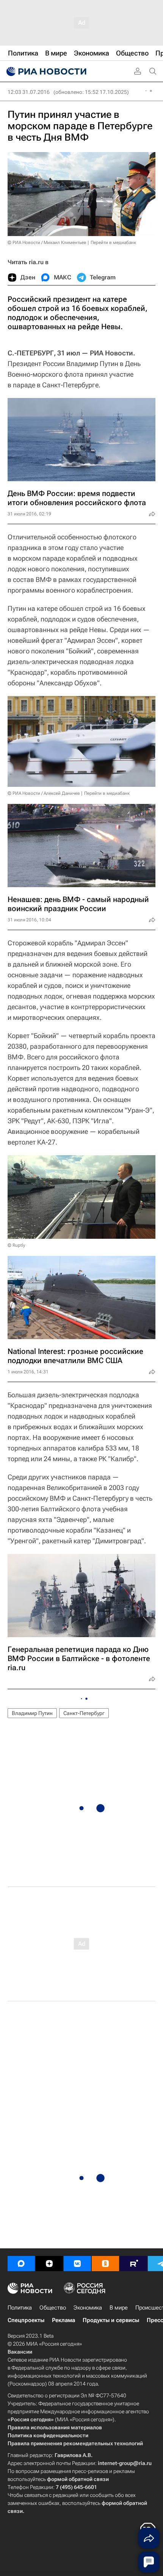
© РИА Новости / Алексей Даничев (44, 793)
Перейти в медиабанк (113, 243)
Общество (53, 2308)
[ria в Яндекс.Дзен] (49, 2264)
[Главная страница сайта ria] (45, 71)
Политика (20, 2308)
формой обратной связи (78, 2479)
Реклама (63, 2320)
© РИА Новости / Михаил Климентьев (47, 243)
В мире (119, 2308)
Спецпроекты (26, 2320)
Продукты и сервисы (111, 2320)
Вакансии (20, 2352)
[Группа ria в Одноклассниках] (105, 2264)
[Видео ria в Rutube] (133, 2264)
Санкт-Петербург (84, 1713)
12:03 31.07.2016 (29, 92)
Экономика (88, 2308)
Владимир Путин (32, 1713)
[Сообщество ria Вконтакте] (77, 2264)
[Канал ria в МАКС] (21, 2264)
